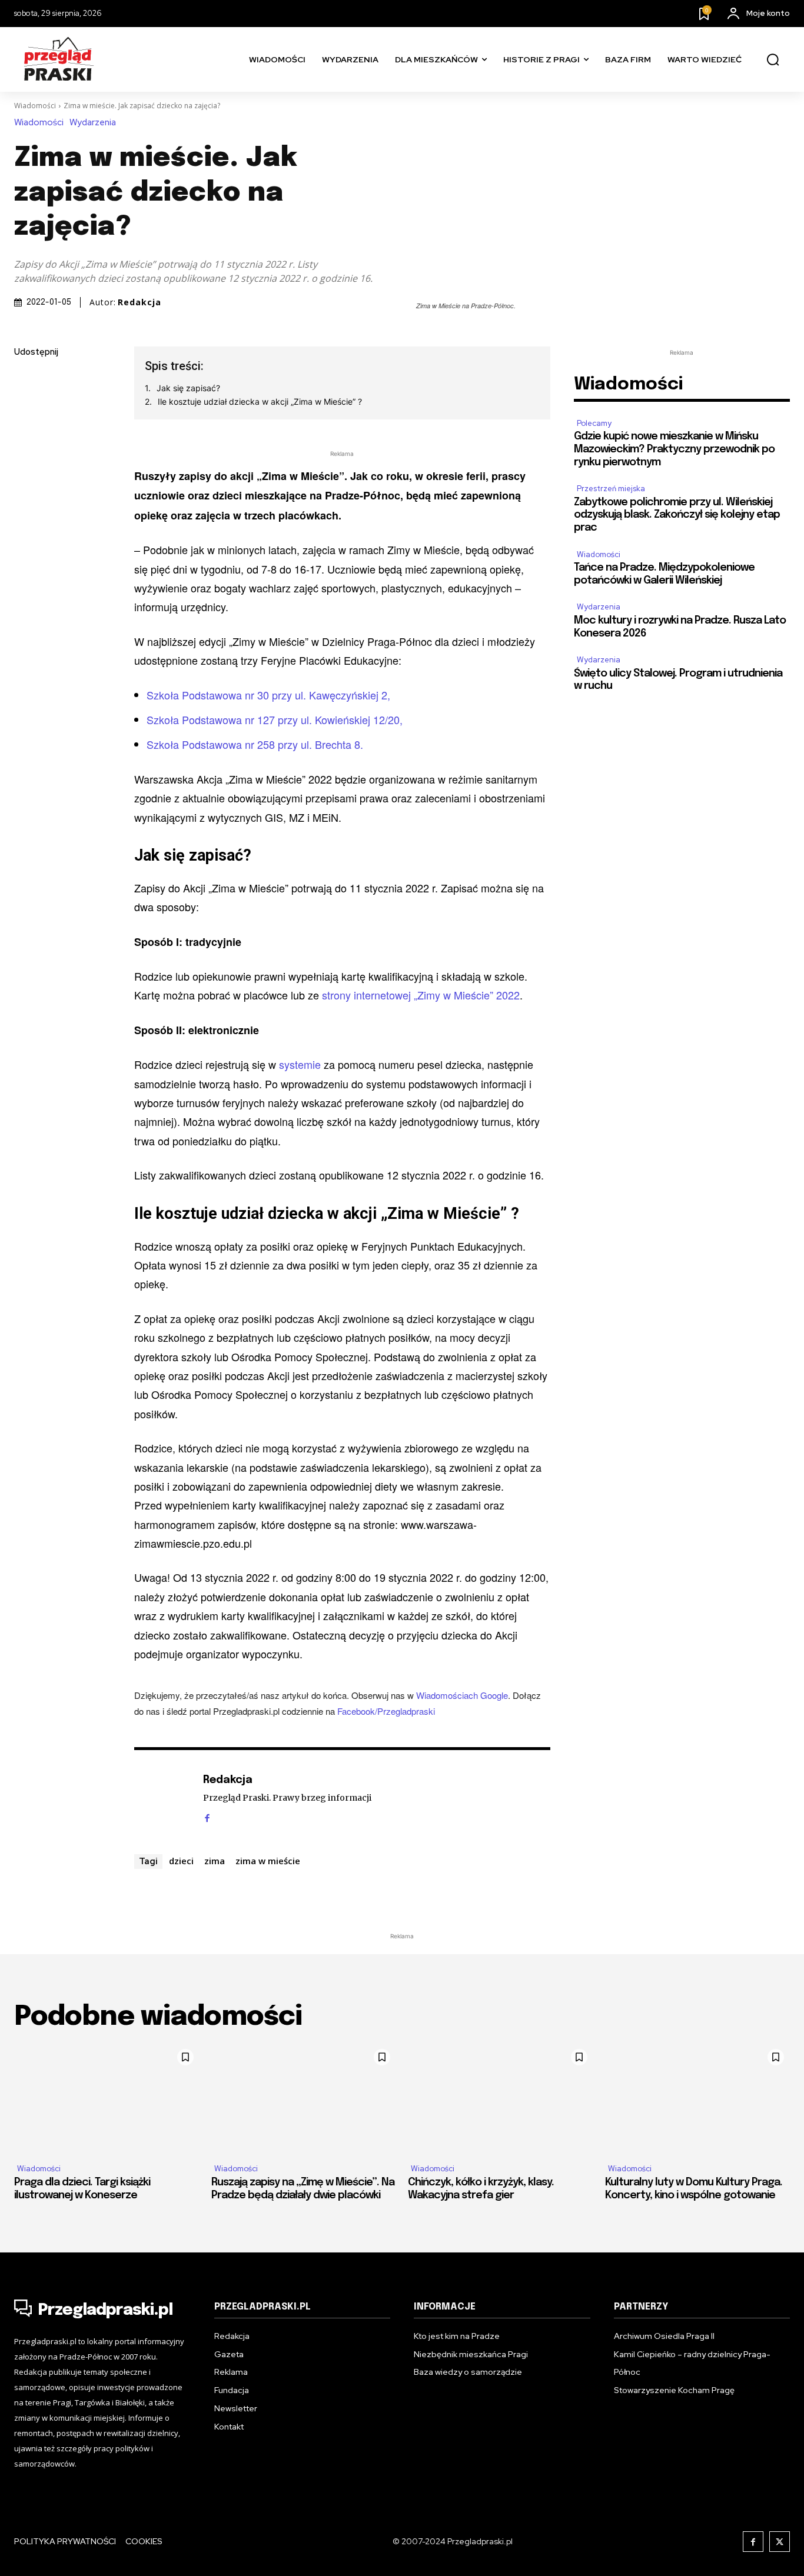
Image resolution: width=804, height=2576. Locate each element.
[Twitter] (26, 408)
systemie (300, 1064)
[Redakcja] (162, 1798)
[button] (773, 60)
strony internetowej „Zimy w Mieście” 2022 (421, 995)
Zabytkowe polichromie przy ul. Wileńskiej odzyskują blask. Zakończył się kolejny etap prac (677, 515)
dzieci (181, 1861)
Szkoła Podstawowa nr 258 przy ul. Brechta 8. (255, 744)
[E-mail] (26, 464)
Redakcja (139, 302)
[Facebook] (26, 381)
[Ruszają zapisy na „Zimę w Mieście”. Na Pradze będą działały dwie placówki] (304, 2099)
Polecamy (594, 423)
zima (215, 1861)
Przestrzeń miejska (611, 489)
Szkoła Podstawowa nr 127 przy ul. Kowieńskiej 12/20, (275, 719)
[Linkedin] (26, 436)
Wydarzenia (93, 123)
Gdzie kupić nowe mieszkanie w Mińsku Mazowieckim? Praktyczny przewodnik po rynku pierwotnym (674, 449)
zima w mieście (268, 1861)
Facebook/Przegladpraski (386, 1711)
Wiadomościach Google (462, 1695)
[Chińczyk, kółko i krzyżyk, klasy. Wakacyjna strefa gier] (501, 2099)
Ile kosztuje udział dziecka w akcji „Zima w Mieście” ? (260, 401)
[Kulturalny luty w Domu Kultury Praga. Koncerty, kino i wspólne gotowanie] (698, 2099)
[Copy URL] (26, 519)
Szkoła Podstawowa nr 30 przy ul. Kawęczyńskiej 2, (268, 695)
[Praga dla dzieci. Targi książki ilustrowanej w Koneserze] (107, 2099)
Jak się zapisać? (188, 388)
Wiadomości (35, 106)
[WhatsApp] (26, 491)
